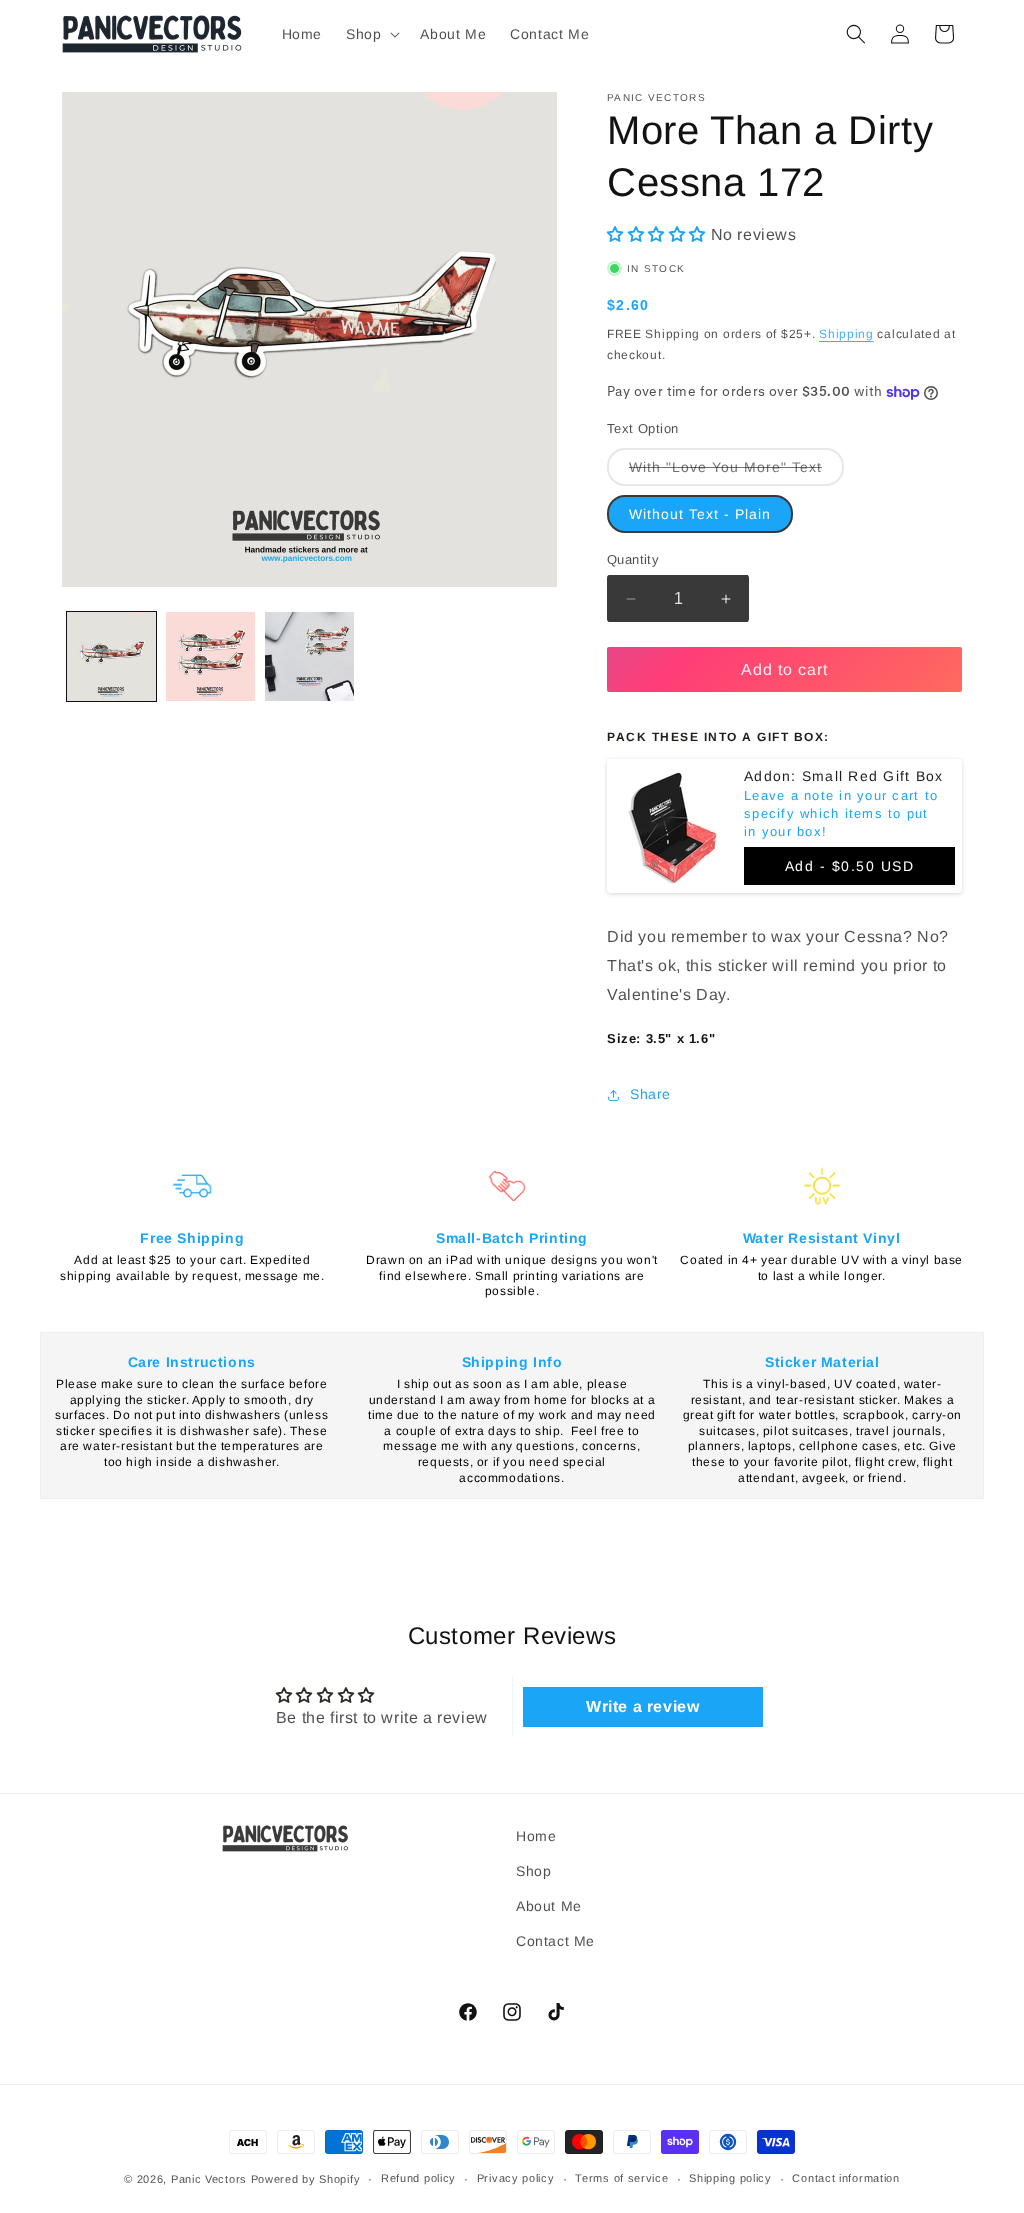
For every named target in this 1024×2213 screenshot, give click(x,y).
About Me (549, 1906)
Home (536, 1836)
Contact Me (555, 1941)
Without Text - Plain (700, 514)
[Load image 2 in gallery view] (210, 656)
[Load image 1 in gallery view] (111, 656)
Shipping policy (730, 2178)
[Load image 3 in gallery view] (309, 656)
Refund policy (418, 2178)
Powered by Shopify (306, 2179)
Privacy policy (516, 2178)
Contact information (845, 2178)
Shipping (846, 334)
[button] (371, 34)
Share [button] (650, 1094)
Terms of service (621, 2178)
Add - (850, 866)
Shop (533, 1871)
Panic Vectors (209, 2179)
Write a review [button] (642, 1706)
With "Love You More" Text (736, 472)
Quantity (633, 559)
